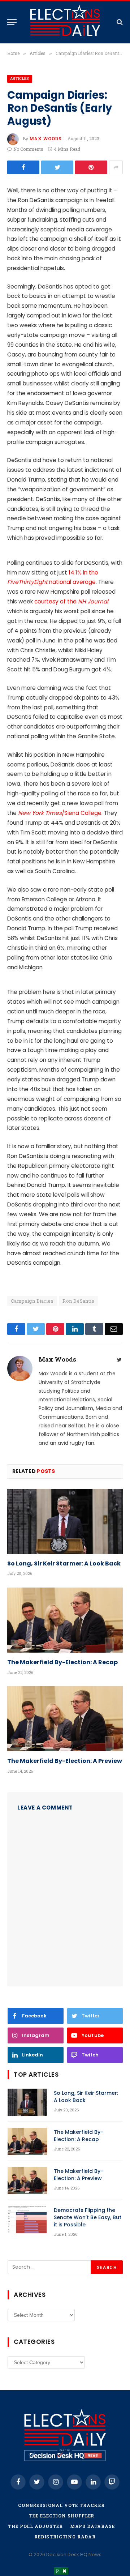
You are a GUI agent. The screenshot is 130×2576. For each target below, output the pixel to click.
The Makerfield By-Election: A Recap (62, 1662)
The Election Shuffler (62, 2516)
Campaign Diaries (32, 1301)
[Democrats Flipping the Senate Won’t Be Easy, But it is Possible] (27, 2220)
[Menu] (12, 22)
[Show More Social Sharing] (116, 167)
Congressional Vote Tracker (61, 2505)
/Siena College (60, 813)
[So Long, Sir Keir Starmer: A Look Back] (65, 1521)
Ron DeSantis (78, 1301)
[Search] (119, 22)
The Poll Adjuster (35, 2526)
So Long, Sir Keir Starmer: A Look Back (64, 1564)
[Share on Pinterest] (91, 167)
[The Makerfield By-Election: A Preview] (65, 1719)
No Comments (28, 149)
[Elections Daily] (65, 22)
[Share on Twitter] (57, 167)
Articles (20, 79)
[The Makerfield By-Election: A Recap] (65, 1620)
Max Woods (45, 138)
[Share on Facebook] (23, 167)
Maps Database (92, 2526)
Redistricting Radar (65, 2537)
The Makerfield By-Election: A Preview (65, 1761)
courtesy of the (71, 601)
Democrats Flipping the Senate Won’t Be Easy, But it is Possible (88, 2217)
